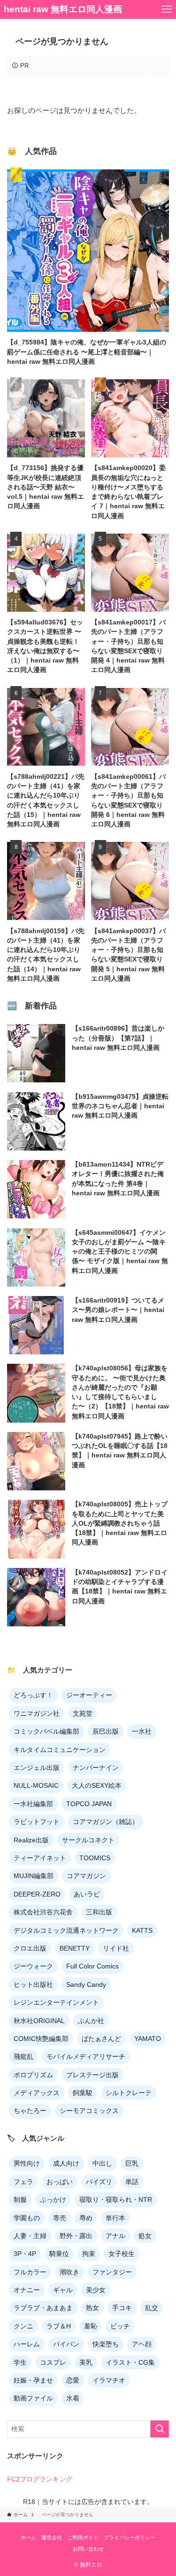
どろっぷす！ (33, 1695)
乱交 (152, 2308)
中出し (102, 2163)
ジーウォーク (33, 1966)
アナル (115, 2236)
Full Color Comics (92, 1966)
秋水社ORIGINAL (39, 2021)
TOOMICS (95, 1858)
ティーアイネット (40, 1858)
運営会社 (52, 2537)
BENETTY (75, 1948)
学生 (20, 2362)
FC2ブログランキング (40, 2479)
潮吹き (69, 2272)
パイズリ (99, 2182)
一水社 (142, 1731)
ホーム (28, 2537)
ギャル (63, 2290)
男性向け (27, 2163)
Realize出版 (31, 1840)
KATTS (142, 1930)
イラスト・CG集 (130, 2362)
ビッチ (120, 2326)
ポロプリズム (33, 2075)
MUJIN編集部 (34, 1876)
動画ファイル (33, 2398)
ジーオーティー (89, 1695)
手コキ (122, 2308)
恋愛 (73, 2380)
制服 (20, 2200)
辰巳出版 (106, 1731)
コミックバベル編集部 (46, 1731)
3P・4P (25, 2254)
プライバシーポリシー (130, 2537)
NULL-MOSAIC (36, 1785)
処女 (145, 2236)
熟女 (92, 2308)
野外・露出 (76, 2236)
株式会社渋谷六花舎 (43, 1912)
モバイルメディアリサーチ (86, 2056)
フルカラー (30, 2272)
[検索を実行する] (160, 2429)
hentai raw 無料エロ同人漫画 (63, 10)
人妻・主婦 (30, 2236)
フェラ (23, 2182)
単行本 (115, 2218)
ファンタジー (112, 2272)
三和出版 (99, 1912)
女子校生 (122, 2254)
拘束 (89, 2254)
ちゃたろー (30, 2111)
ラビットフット (37, 1822)
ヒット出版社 (33, 1984)
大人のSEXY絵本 (97, 1785)
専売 (60, 2218)
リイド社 (116, 1948)
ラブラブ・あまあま (43, 2308)
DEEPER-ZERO (37, 1894)
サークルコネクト (88, 1840)
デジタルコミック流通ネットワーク (66, 1930)
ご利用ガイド (83, 2537)
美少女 (96, 2290)
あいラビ (87, 1894)
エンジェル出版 (37, 1768)
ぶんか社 (91, 2021)
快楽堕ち (106, 2344)
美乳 (86, 2362)
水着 (73, 2398)
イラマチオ (109, 2380)
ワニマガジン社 (37, 1713)
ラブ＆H (59, 2326)
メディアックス (37, 2093)
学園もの (27, 2218)
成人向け (66, 2163)
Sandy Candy (86, 1984)
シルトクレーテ (129, 2093)
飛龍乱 (23, 2056)
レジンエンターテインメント (56, 2002)
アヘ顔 (142, 2344)
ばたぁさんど (101, 2039)
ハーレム (27, 2344)
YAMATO (148, 2039)
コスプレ (53, 2362)
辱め (86, 2218)
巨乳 (132, 2163)
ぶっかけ (53, 2200)
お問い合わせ (88, 2549)
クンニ (23, 2326)
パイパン (66, 2344)
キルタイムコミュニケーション (60, 1750)
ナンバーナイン (96, 1768)
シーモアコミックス (89, 2111)
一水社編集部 (33, 1804)
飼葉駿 (83, 2093)
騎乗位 (59, 2254)
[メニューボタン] (167, 9)
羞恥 (91, 2326)
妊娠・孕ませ (33, 2380)
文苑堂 (83, 1713)
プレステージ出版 (92, 2075)
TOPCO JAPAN (89, 1804)
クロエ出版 (30, 1948)
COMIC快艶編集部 (41, 2039)
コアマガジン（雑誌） (106, 1822)
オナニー (27, 2290)
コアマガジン (86, 1876)
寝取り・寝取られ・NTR (116, 2200)
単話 (132, 2182)
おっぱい (60, 2182)
